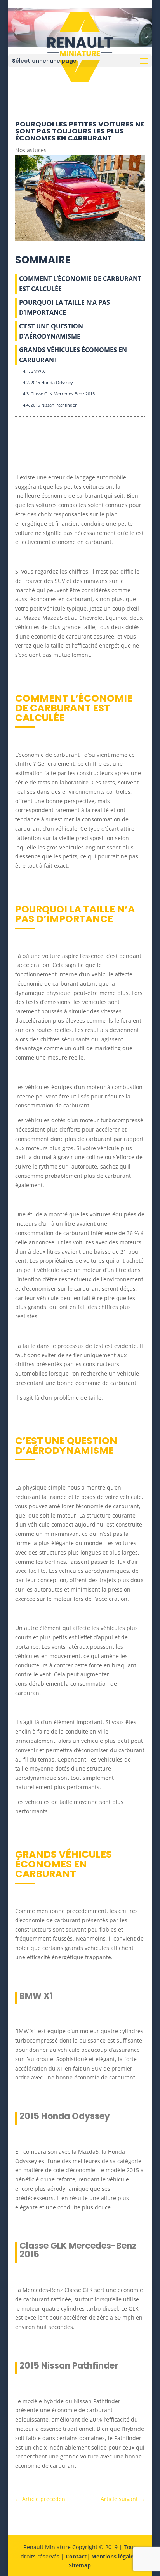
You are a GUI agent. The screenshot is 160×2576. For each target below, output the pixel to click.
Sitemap (80, 2565)
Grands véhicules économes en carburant (73, 355)
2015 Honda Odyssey (52, 382)
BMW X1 (39, 371)
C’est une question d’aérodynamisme (51, 331)
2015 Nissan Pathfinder (54, 405)
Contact (76, 2556)
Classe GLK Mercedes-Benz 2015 (63, 394)
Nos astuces (31, 150)
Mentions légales (114, 2556)
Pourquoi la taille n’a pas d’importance (64, 307)
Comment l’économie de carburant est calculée (80, 284)
